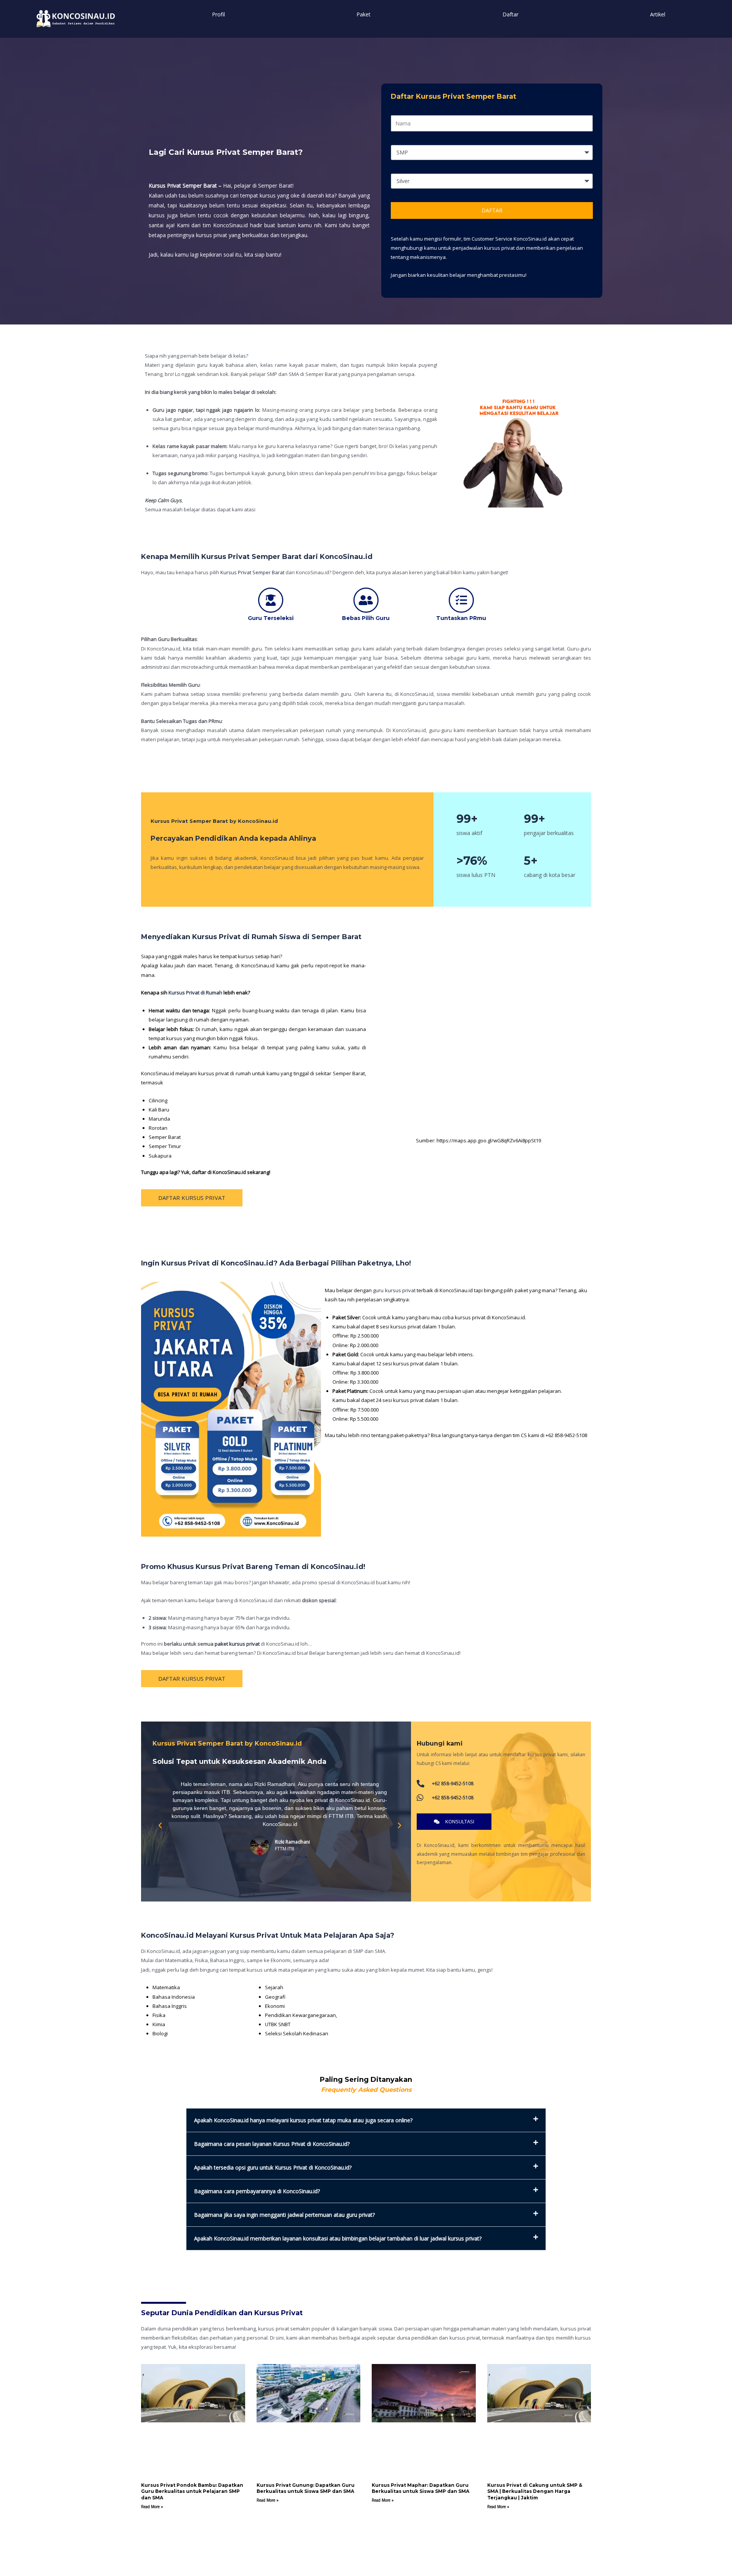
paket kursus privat (237, 1644)
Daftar (510, 14)
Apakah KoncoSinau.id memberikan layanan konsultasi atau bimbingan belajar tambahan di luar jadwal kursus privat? (338, 2238)
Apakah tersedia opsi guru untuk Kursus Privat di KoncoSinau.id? (273, 2167)
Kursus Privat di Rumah (195, 992)
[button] (160, 1826)
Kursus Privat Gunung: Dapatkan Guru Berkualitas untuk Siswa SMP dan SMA (306, 2488)
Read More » (152, 2507)
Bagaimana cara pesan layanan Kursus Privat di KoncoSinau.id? (272, 2144)
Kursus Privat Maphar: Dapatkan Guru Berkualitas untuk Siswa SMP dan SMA (421, 2488)
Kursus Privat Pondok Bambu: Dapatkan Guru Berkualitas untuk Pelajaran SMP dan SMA (192, 2492)
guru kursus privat (394, 1290)
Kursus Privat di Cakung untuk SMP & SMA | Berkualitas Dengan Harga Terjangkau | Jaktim (535, 2492)
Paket (364, 14)
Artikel (658, 14)
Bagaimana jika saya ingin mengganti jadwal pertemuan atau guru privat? (284, 2215)
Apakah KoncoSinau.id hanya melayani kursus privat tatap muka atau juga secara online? (303, 2120)
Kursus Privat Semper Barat (252, 572)
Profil (218, 14)
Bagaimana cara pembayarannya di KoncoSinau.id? (257, 2191)
